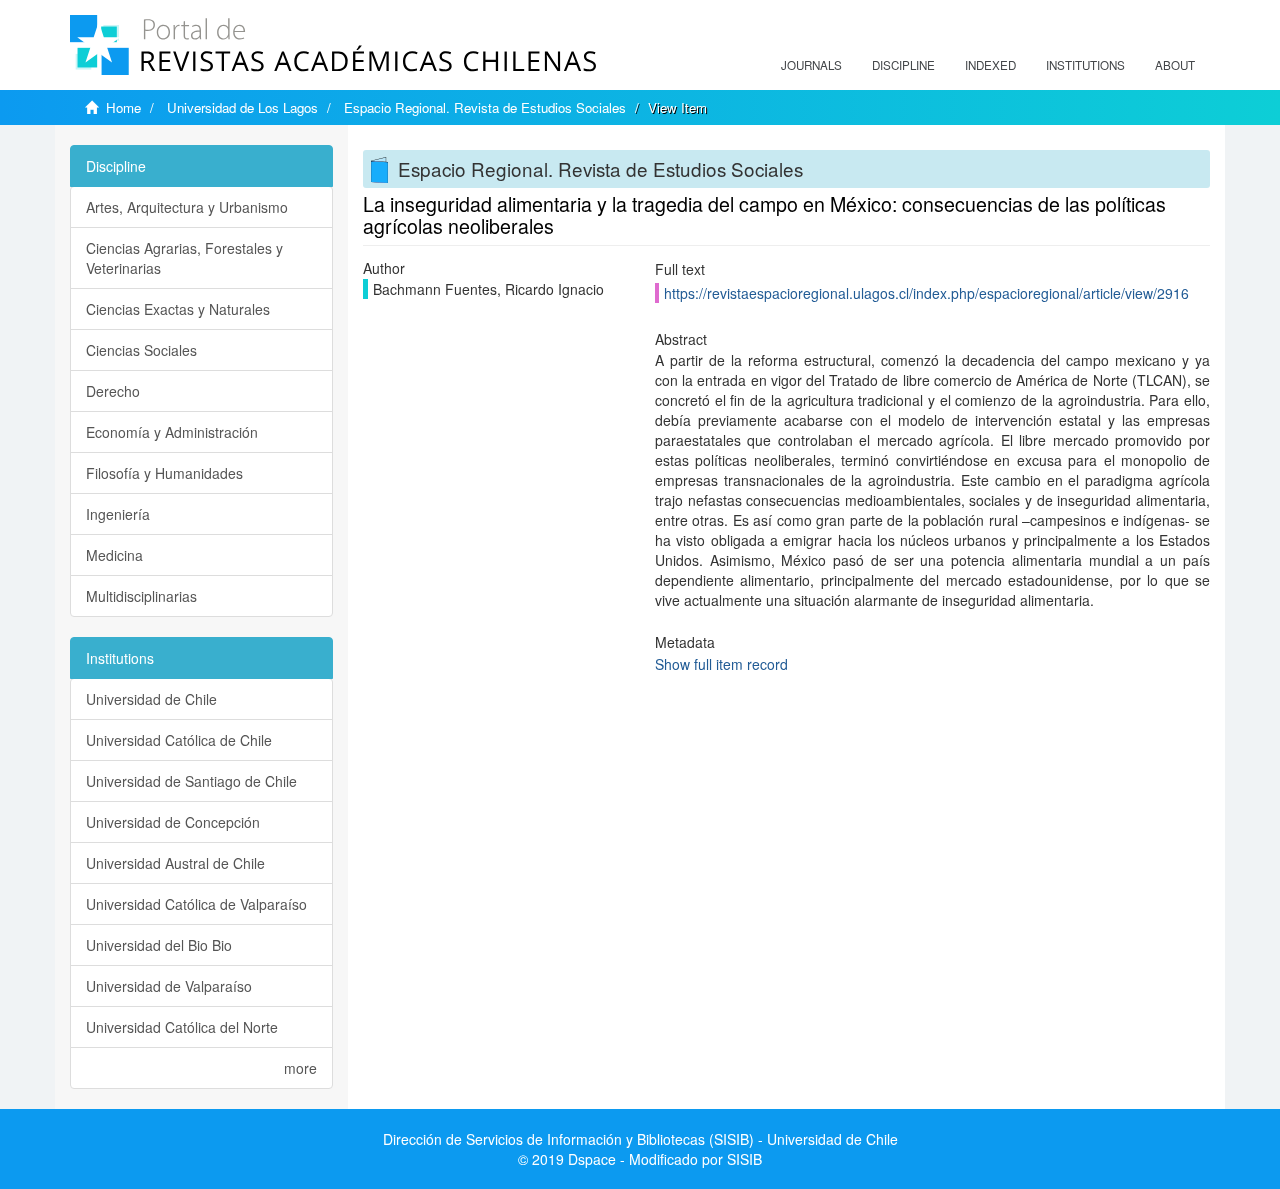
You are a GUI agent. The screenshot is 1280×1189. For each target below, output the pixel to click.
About (1175, 65)
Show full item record (721, 664)
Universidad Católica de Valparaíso (196, 904)
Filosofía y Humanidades (164, 473)
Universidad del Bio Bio (159, 945)
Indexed (990, 65)
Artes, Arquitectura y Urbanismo (187, 207)
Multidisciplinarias (141, 596)
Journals (811, 65)
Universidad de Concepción (173, 822)
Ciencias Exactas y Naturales (178, 309)
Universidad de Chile (151, 699)
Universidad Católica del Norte (182, 1027)
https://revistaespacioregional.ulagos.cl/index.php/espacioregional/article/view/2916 (926, 293)
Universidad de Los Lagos (242, 107)
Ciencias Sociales (141, 350)
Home (123, 107)
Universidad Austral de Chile (175, 863)
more (300, 1068)
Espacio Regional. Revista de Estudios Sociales (485, 107)
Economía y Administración (172, 432)
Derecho (113, 391)
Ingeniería (118, 514)
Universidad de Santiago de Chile (191, 781)
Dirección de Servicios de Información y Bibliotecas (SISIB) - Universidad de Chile (640, 1139)
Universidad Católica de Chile (179, 740)
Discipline (903, 65)
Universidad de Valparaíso (169, 986)
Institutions (1085, 65)
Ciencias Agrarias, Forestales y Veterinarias (184, 258)
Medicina (114, 555)
